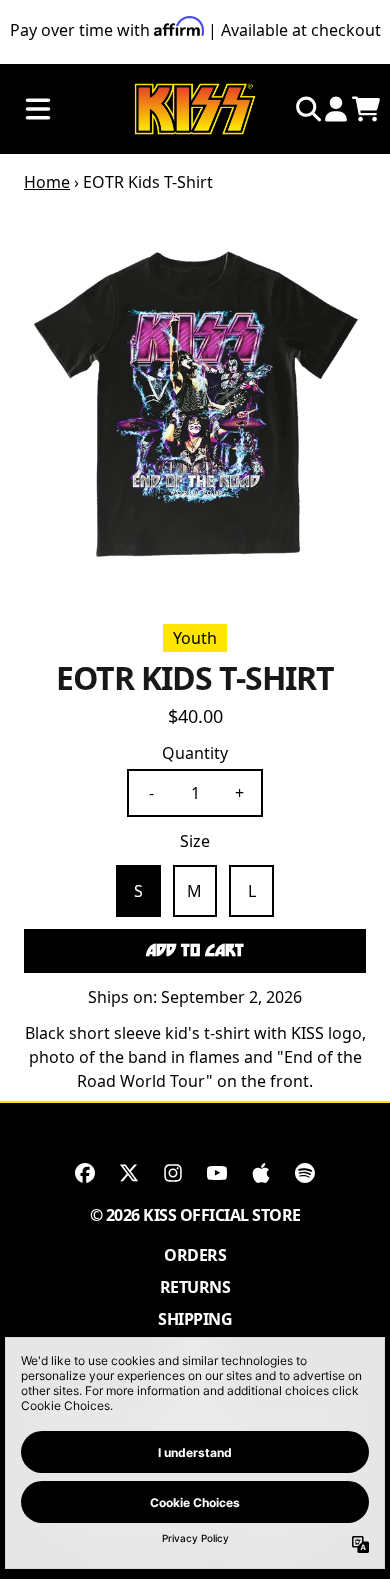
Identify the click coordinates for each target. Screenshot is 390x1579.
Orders (195, 1255)
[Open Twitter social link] (129, 1173)
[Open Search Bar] (307, 109)
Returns (195, 1287)
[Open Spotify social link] (305, 1173)
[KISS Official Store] (195, 109)
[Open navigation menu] (38, 109)
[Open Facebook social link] (85, 1173)
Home (47, 182)
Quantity (195, 753)
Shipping (195, 1319)
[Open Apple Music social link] (261, 1173)
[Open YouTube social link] (217, 1173)
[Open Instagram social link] (173, 1173)
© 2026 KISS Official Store (195, 1215)
